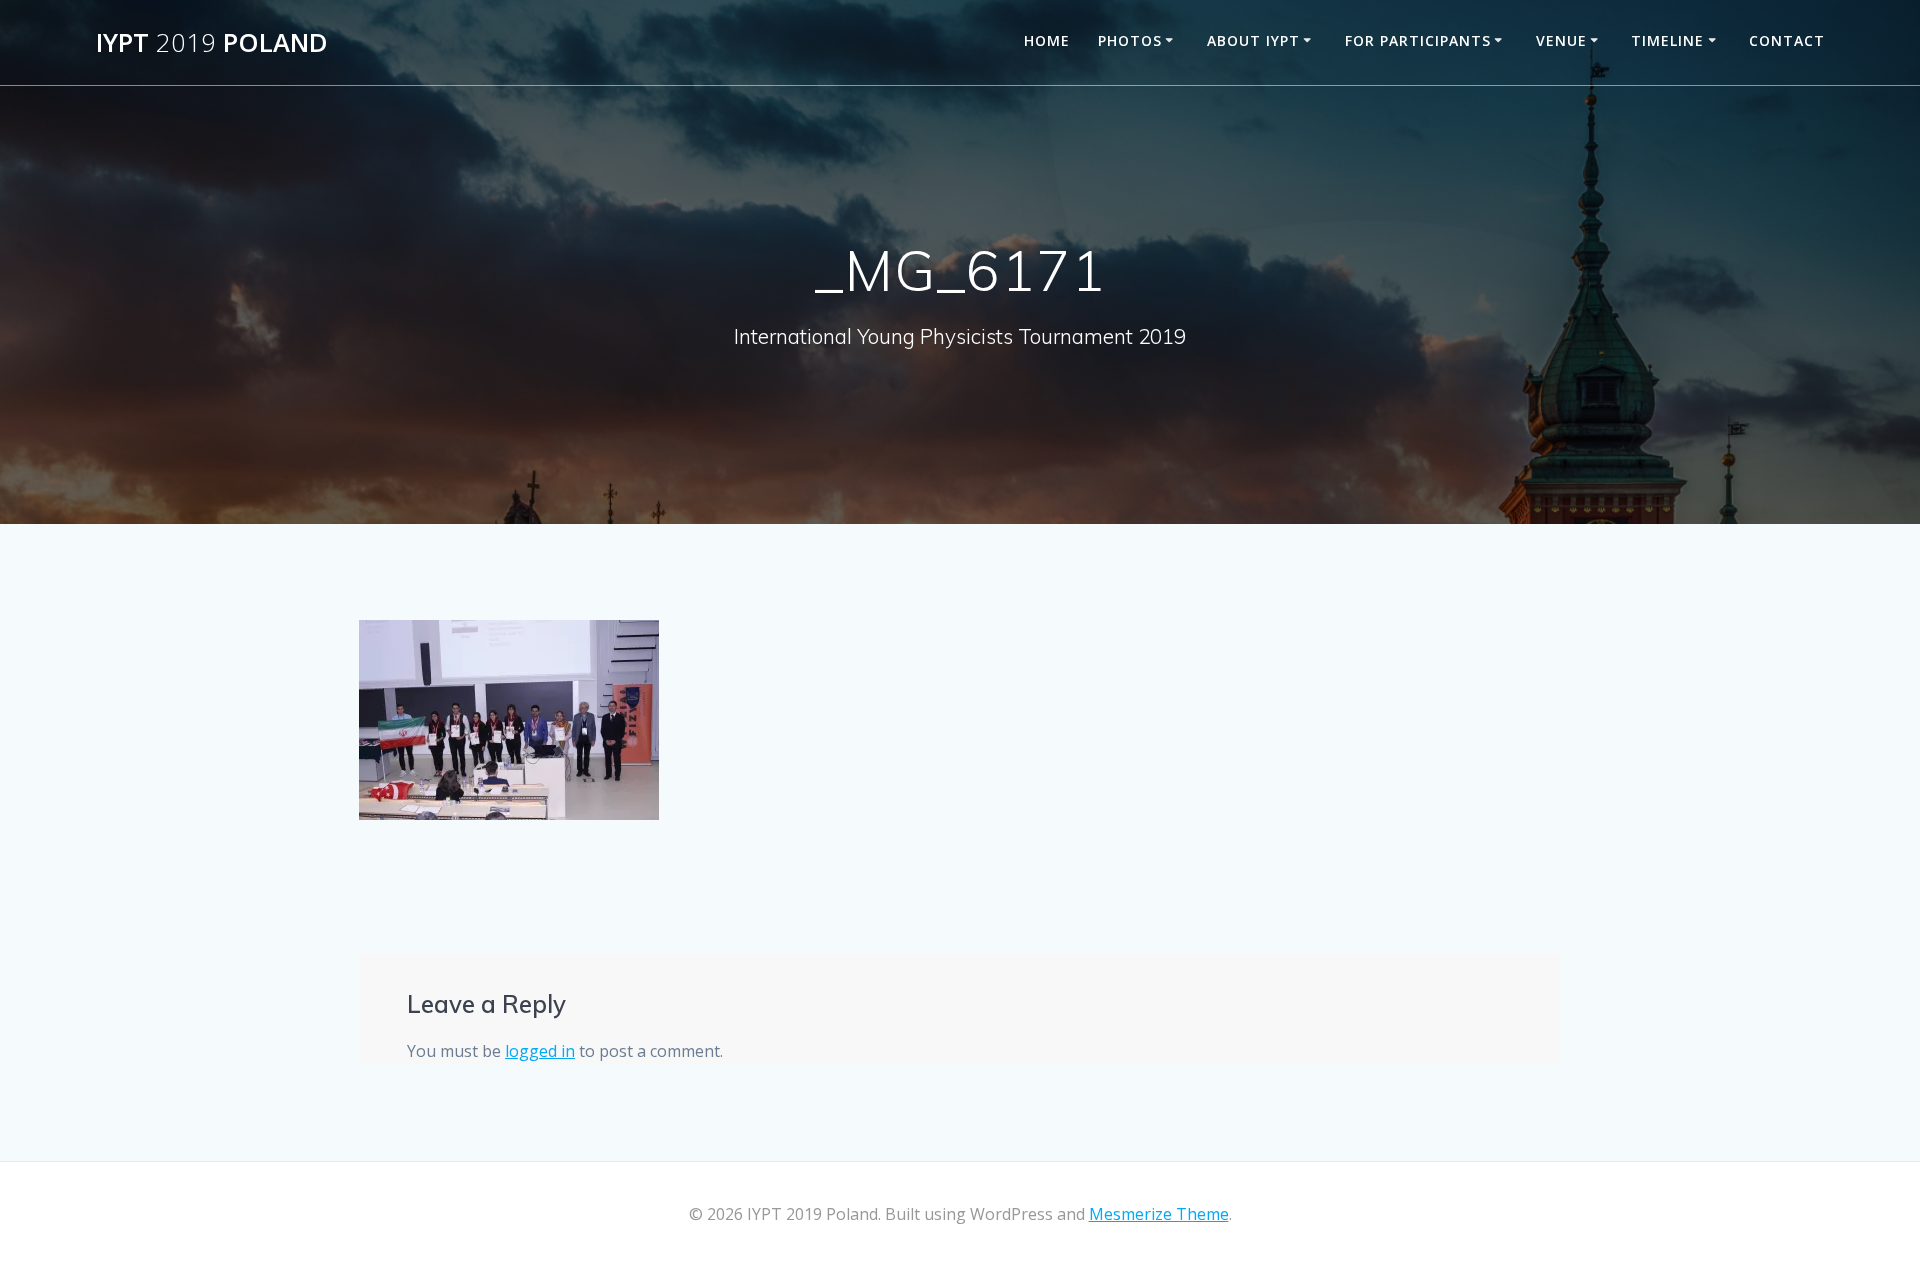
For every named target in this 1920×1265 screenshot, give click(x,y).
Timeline (1667, 40)
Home (1047, 40)
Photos (1130, 40)
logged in (540, 1051)
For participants (1418, 40)
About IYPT (1253, 40)
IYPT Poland (212, 43)
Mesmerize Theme (1159, 1214)
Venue (1561, 40)
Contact (1787, 40)
